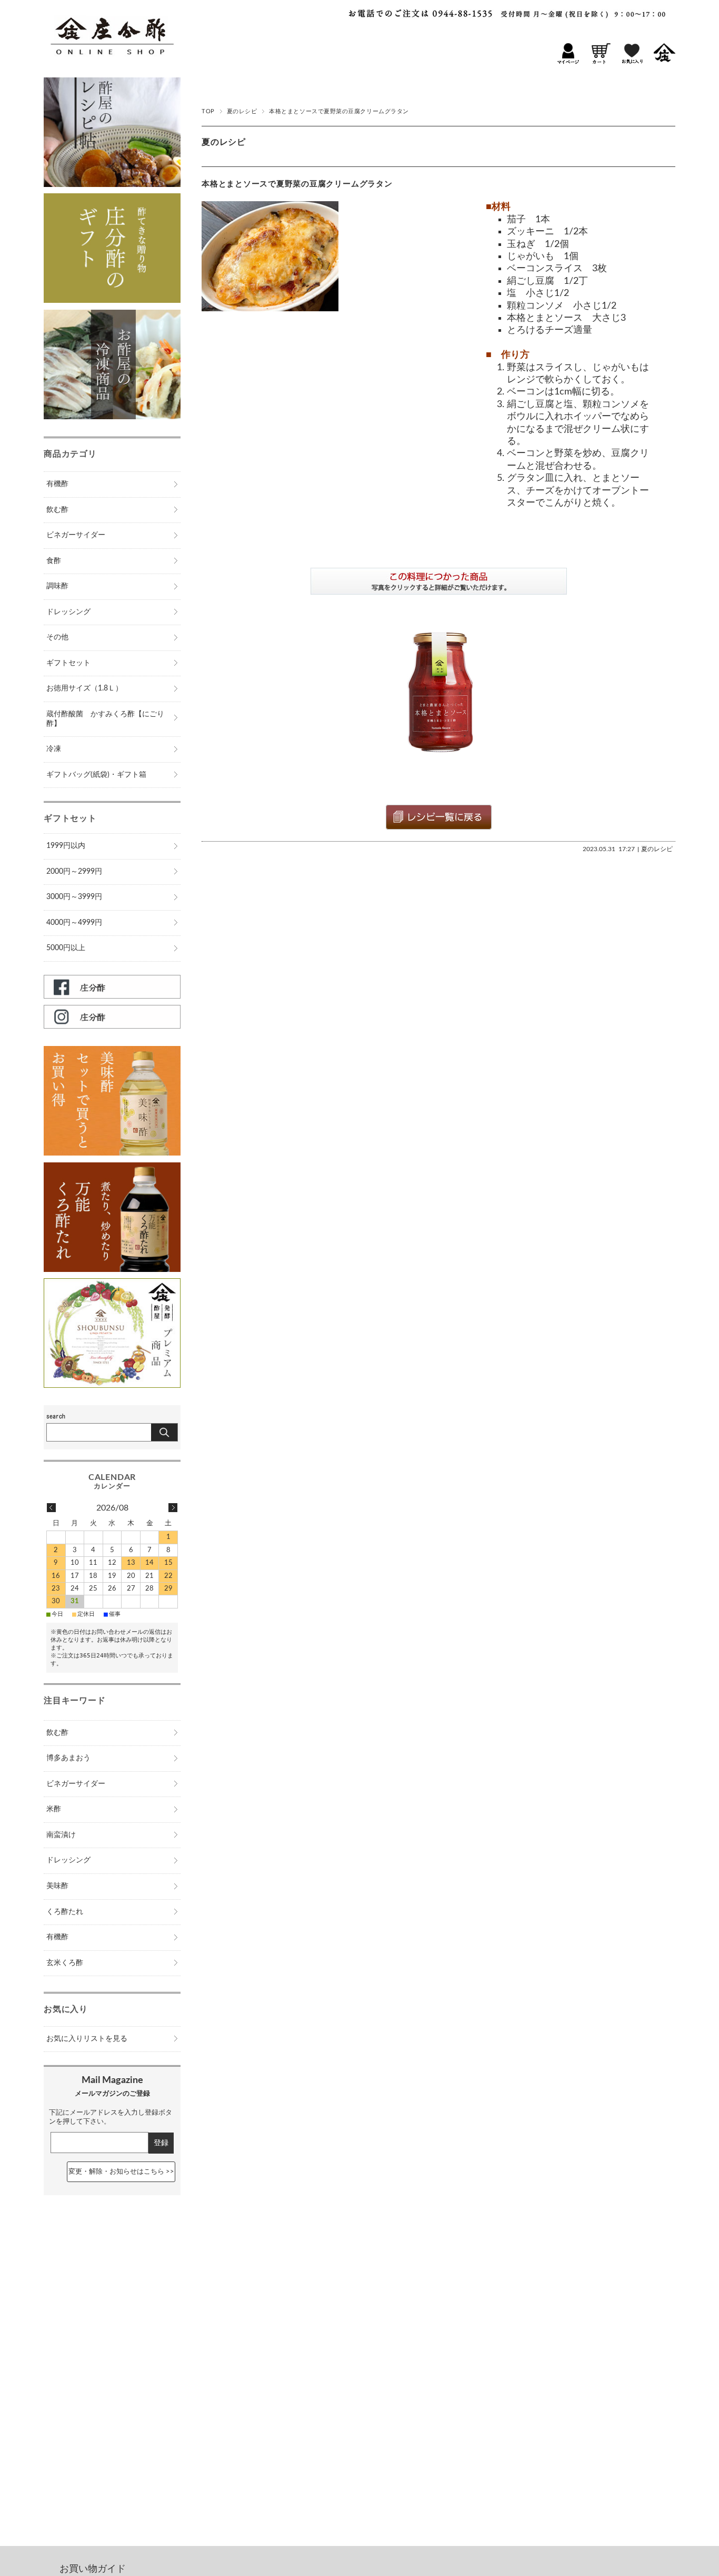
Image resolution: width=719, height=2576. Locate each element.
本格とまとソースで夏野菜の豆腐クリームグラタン (297, 184)
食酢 (54, 561)
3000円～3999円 (74, 897)
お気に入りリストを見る (87, 2039)
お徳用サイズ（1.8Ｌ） (84, 688)
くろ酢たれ (65, 1912)
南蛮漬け (61, 1835)
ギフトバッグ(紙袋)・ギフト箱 (96, 775)
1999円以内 (66, 846)
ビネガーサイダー (76, 535)
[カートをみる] (600, 62)
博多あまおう (68, 1758)
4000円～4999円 (74, 923)
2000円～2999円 (74, 872)
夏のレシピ (242, 111)
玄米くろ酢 (65, 1963)
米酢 (54, 1809)
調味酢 (57, 586)
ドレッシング (68, 612)
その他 (57, 637)
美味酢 (57, 1886)
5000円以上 (66, 948)
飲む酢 (57, 510)
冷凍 (54, 749)
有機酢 (57, 484)
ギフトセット (68, 663)
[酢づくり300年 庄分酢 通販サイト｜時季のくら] (112, 64)
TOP (208, 111)
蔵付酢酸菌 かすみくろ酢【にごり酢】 (105, 719)
